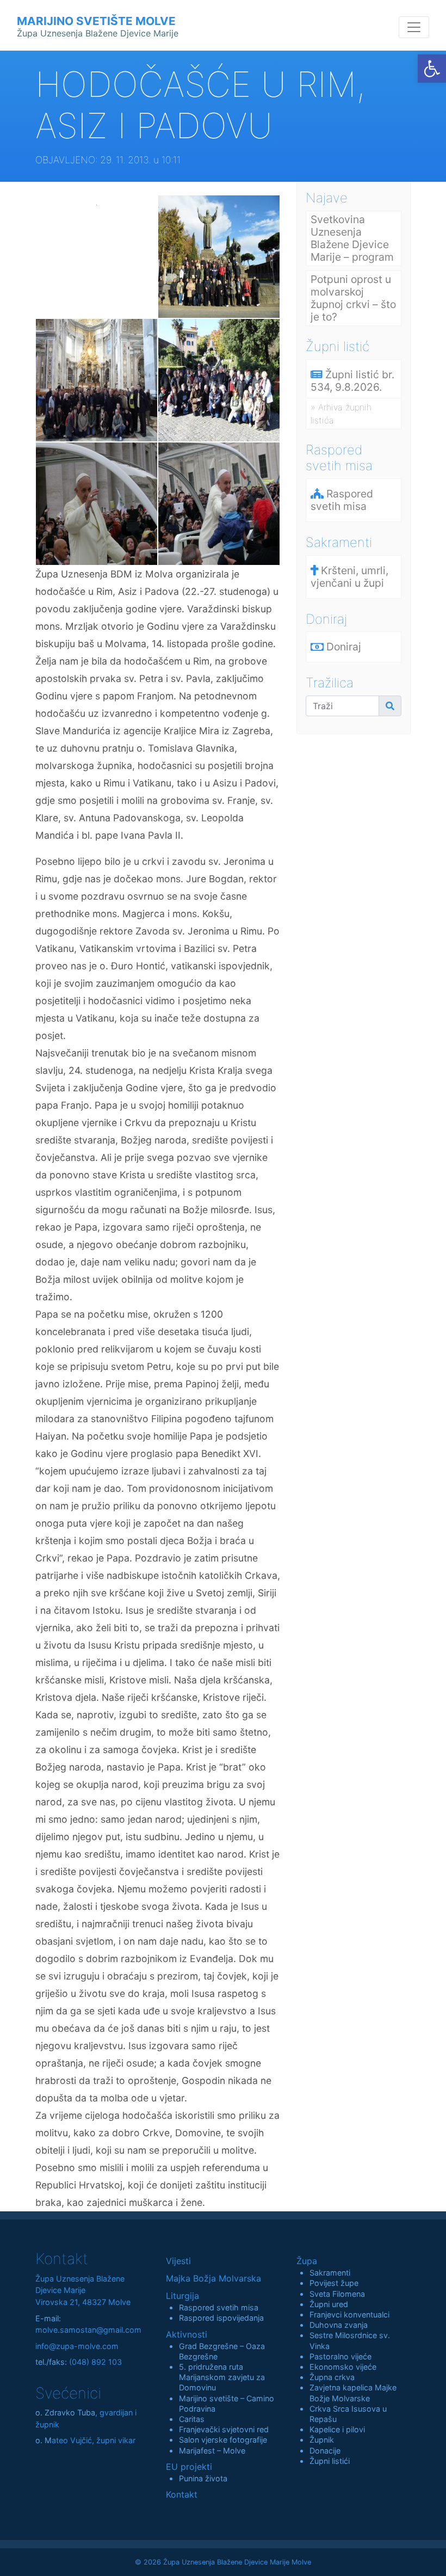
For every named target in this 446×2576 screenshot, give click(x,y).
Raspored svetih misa (219, 2307)
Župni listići (330, 2461)
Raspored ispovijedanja (221, 2318)
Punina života (203, 2478)
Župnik (322, 2440)
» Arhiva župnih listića (341, 414)
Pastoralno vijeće (340, 2356)
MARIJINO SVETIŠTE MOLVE (98, 26)
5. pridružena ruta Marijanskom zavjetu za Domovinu (222, 2377)
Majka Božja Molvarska (213, 2278)
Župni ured (329, 2304)
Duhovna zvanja (339, 2325)
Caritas (192, 2419)
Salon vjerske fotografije (223, 2440)
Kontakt (182, 2494)
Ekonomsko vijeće (343, 2367)
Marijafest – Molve (212, 2451)
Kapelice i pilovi (337, 2429)
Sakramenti (330, 2273)
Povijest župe (334, 2283)
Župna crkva (332, 2377)
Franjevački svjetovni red (224, 2429)
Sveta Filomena (337, 2294)
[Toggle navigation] (414, 27)
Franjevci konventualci (349, 2314)
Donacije (325, 2451)
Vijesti (178, 2261)
